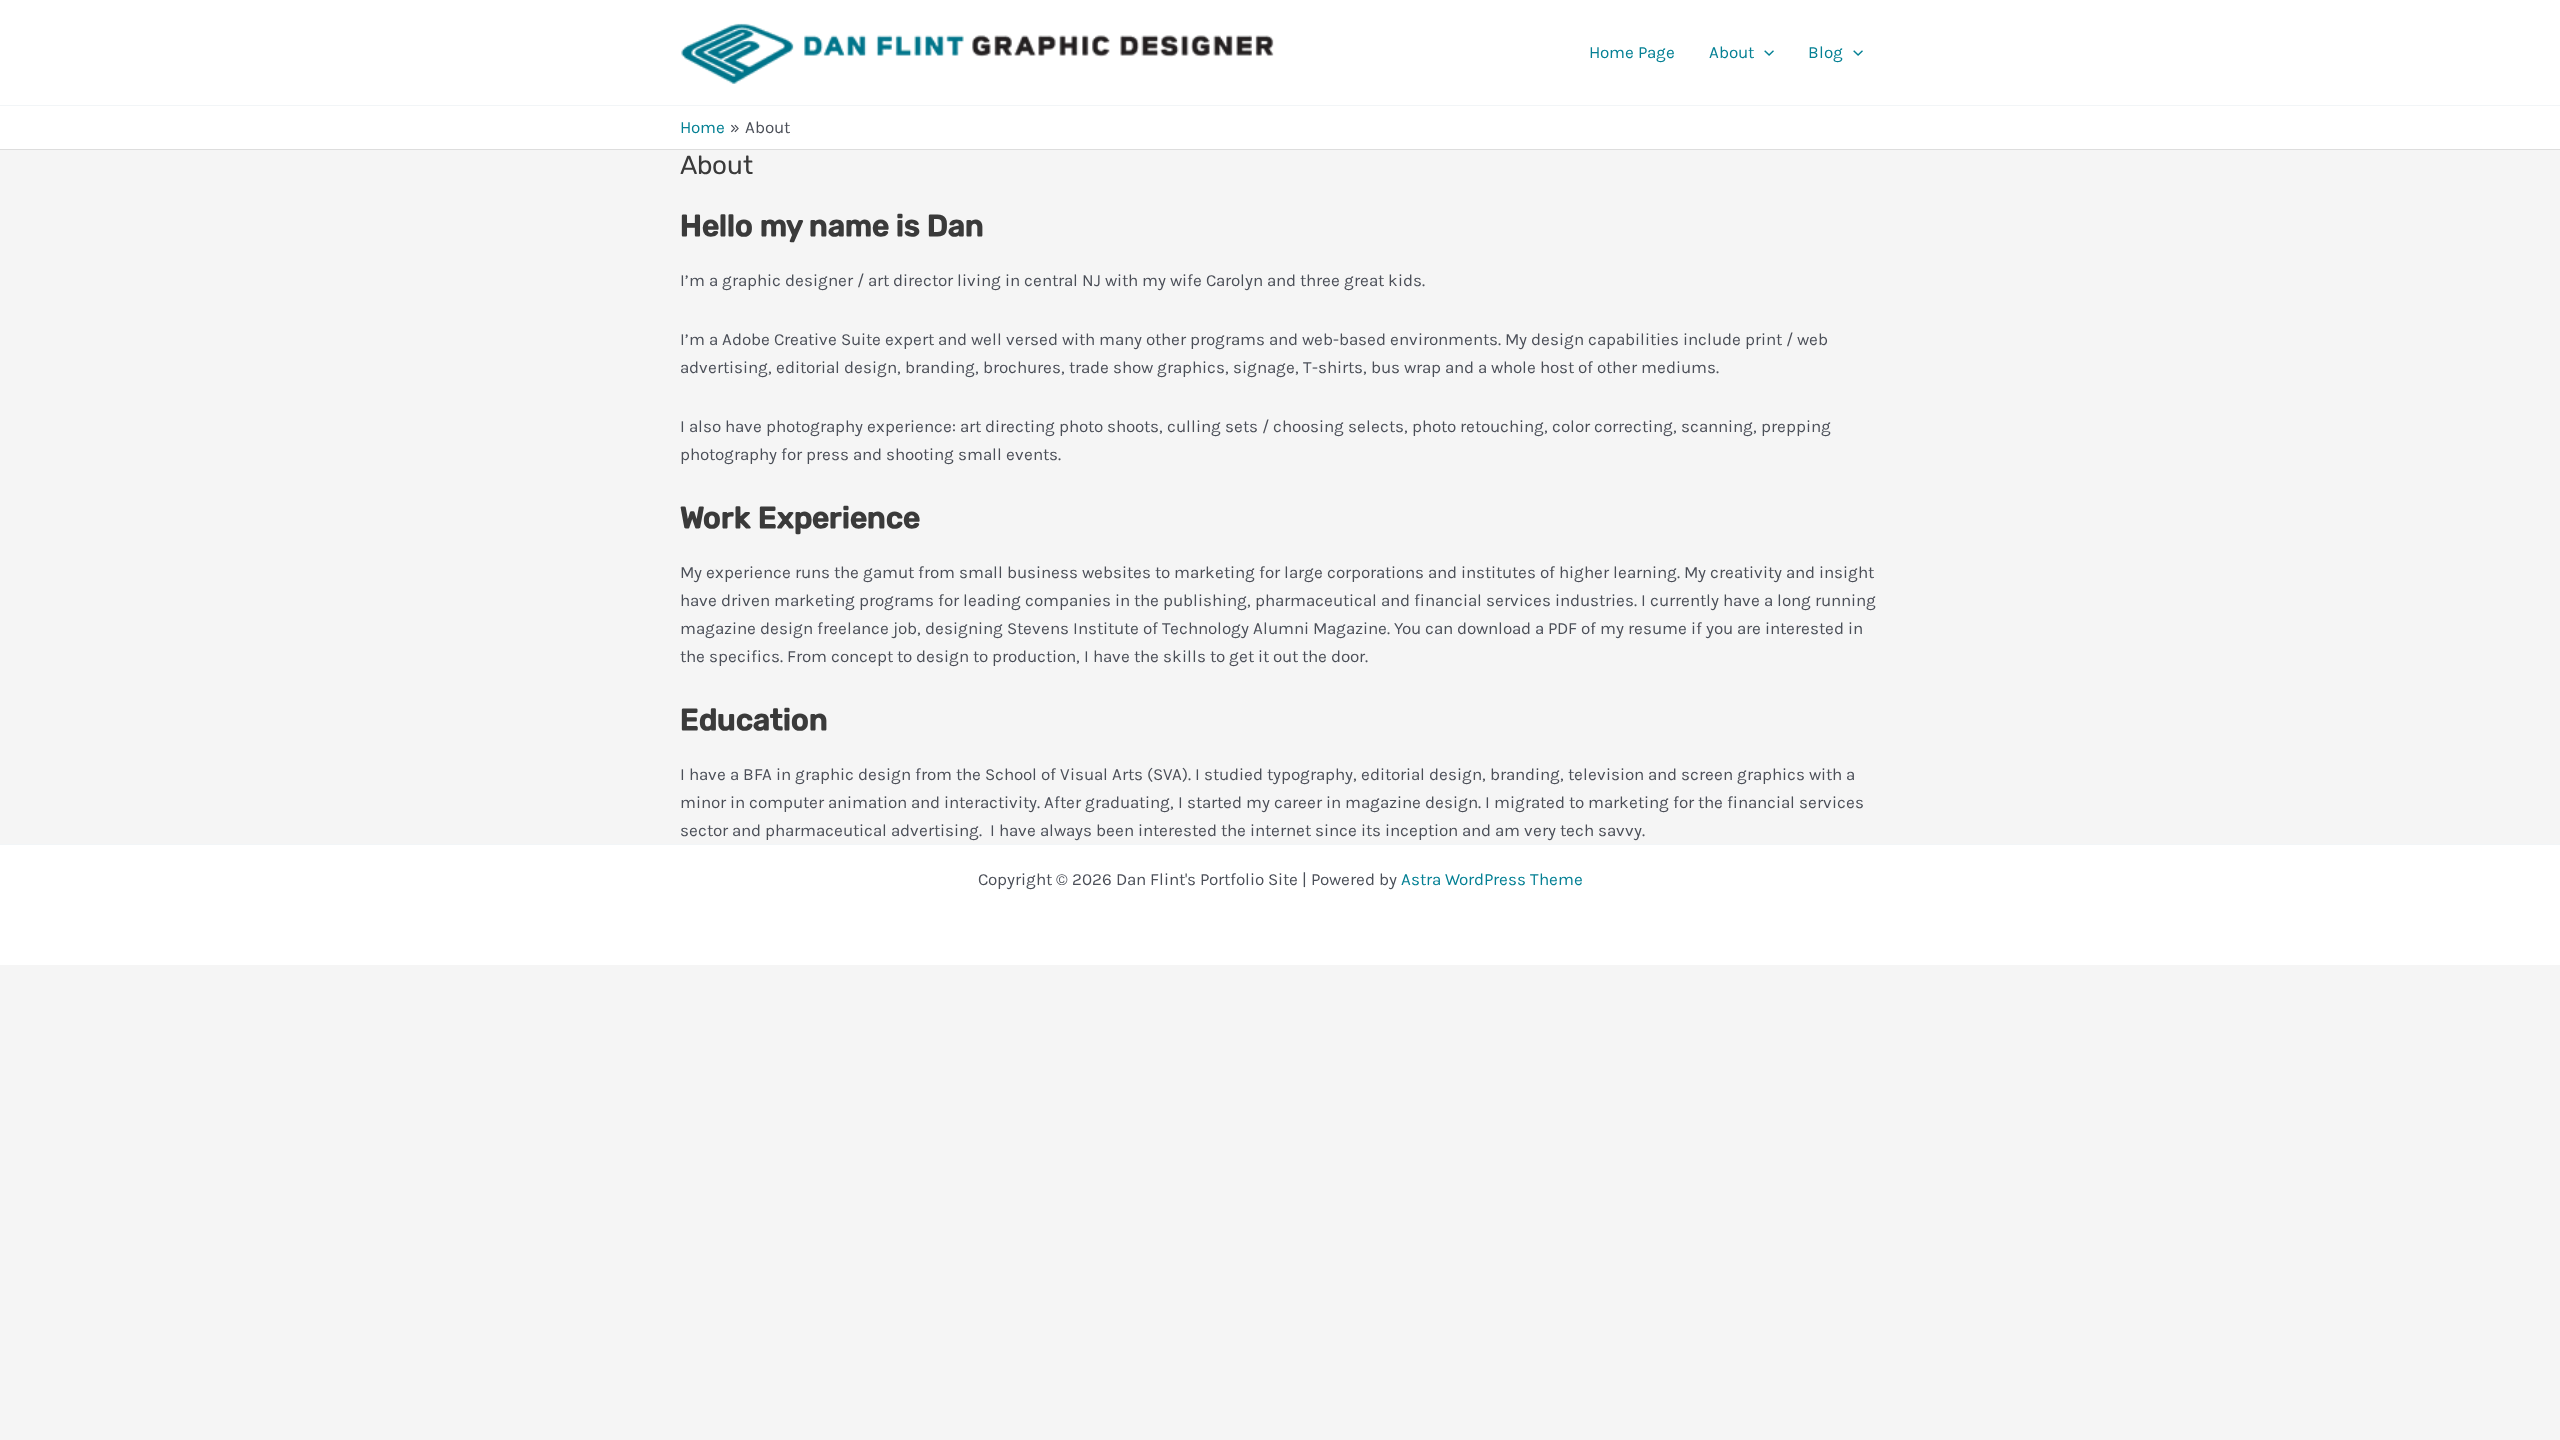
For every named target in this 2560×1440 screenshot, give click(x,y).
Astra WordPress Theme (1492, 879)
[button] (1764, 52)
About (1731, 52)
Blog (1825, 52)
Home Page (1632, 52)
